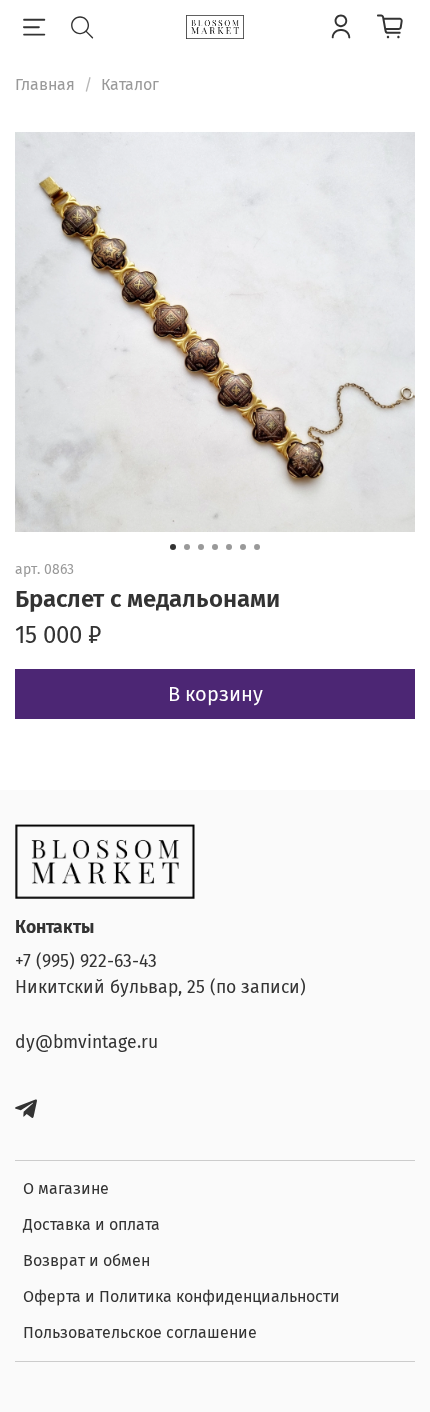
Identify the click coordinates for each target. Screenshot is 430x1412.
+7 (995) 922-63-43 (86, 961)
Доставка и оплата (91, 1224)
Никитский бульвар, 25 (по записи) (160, 987)
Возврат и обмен (86, 1260)
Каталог (130, 84)
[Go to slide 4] (215, 547)
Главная (45, 84)
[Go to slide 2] (187, 547)
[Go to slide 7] (257, 547)
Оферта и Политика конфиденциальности (181, 1296)
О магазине (66, 1188)
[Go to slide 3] (201, 547)
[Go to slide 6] (243, 547)
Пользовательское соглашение (140, 1332)
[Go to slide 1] (173, 547)
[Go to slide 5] (229, 547)
